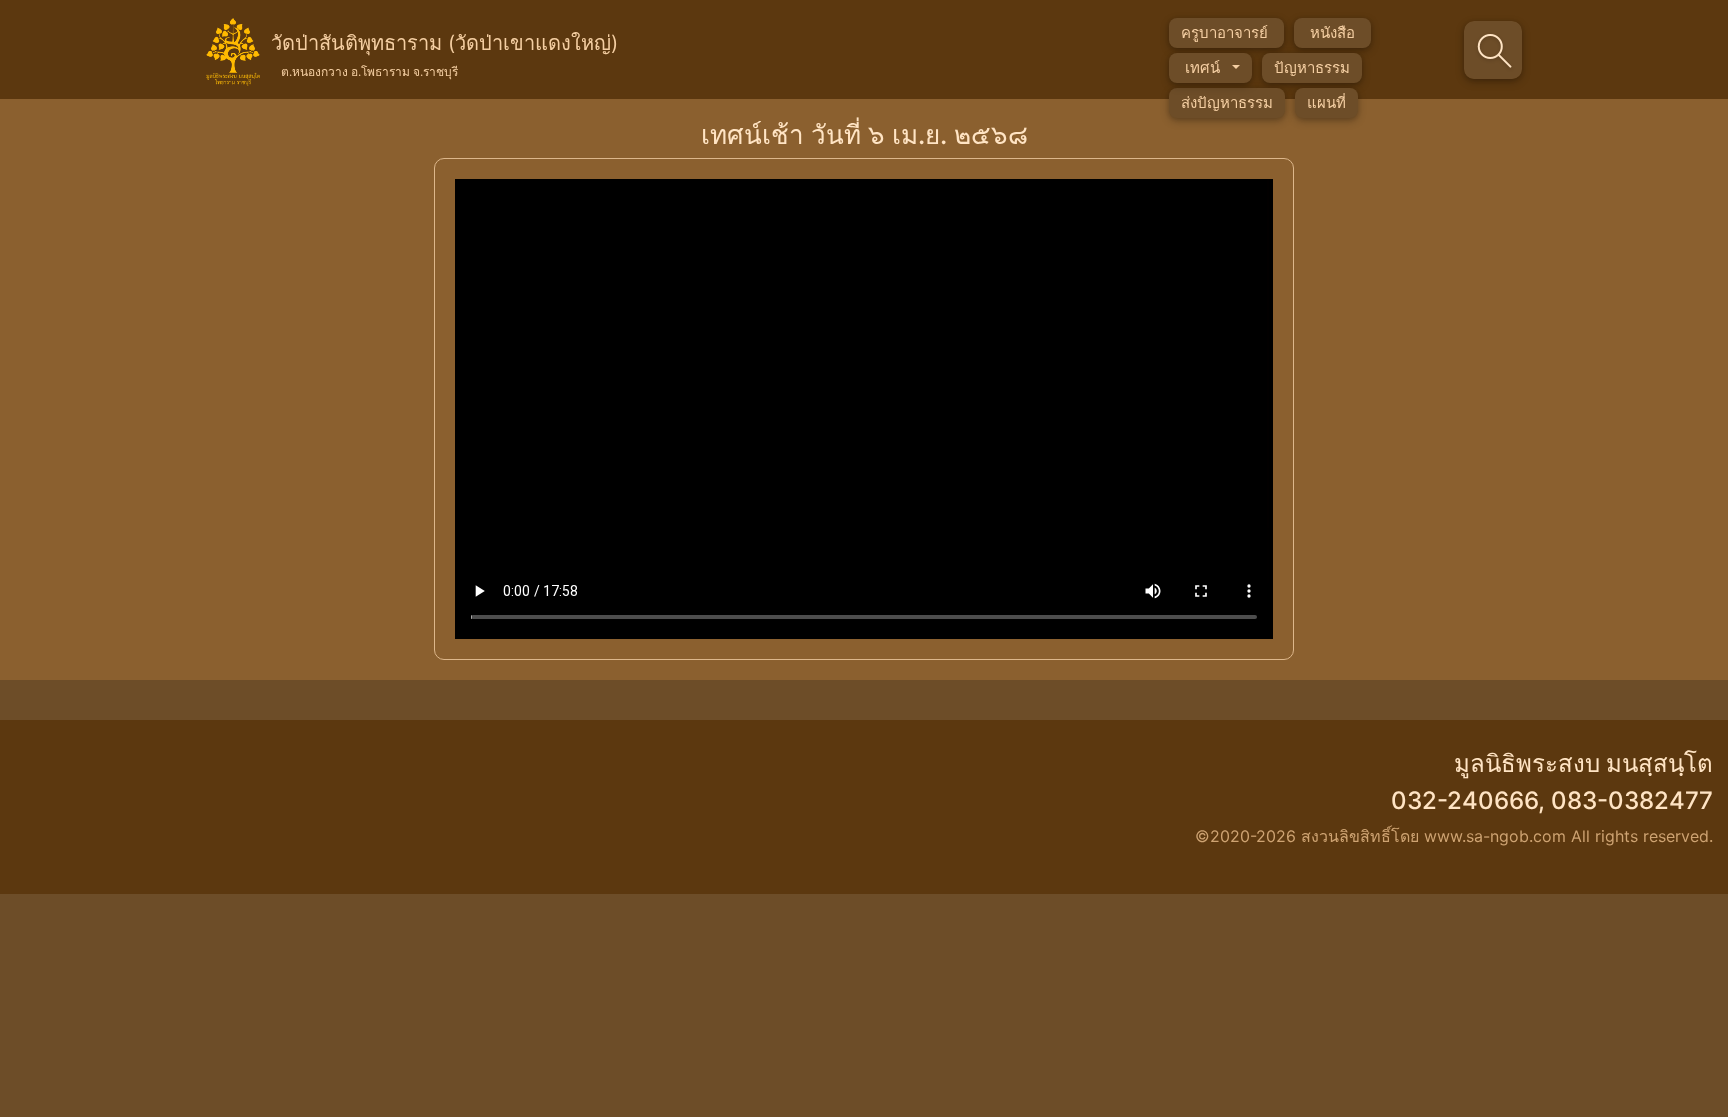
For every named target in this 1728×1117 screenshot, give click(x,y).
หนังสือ (1332, 32)
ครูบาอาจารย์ (1226, 32)
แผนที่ (1326, 102)
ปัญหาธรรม (1312, 67)
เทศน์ (1204, 67)
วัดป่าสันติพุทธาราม (444, 55)
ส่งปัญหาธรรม (1227, 102)
